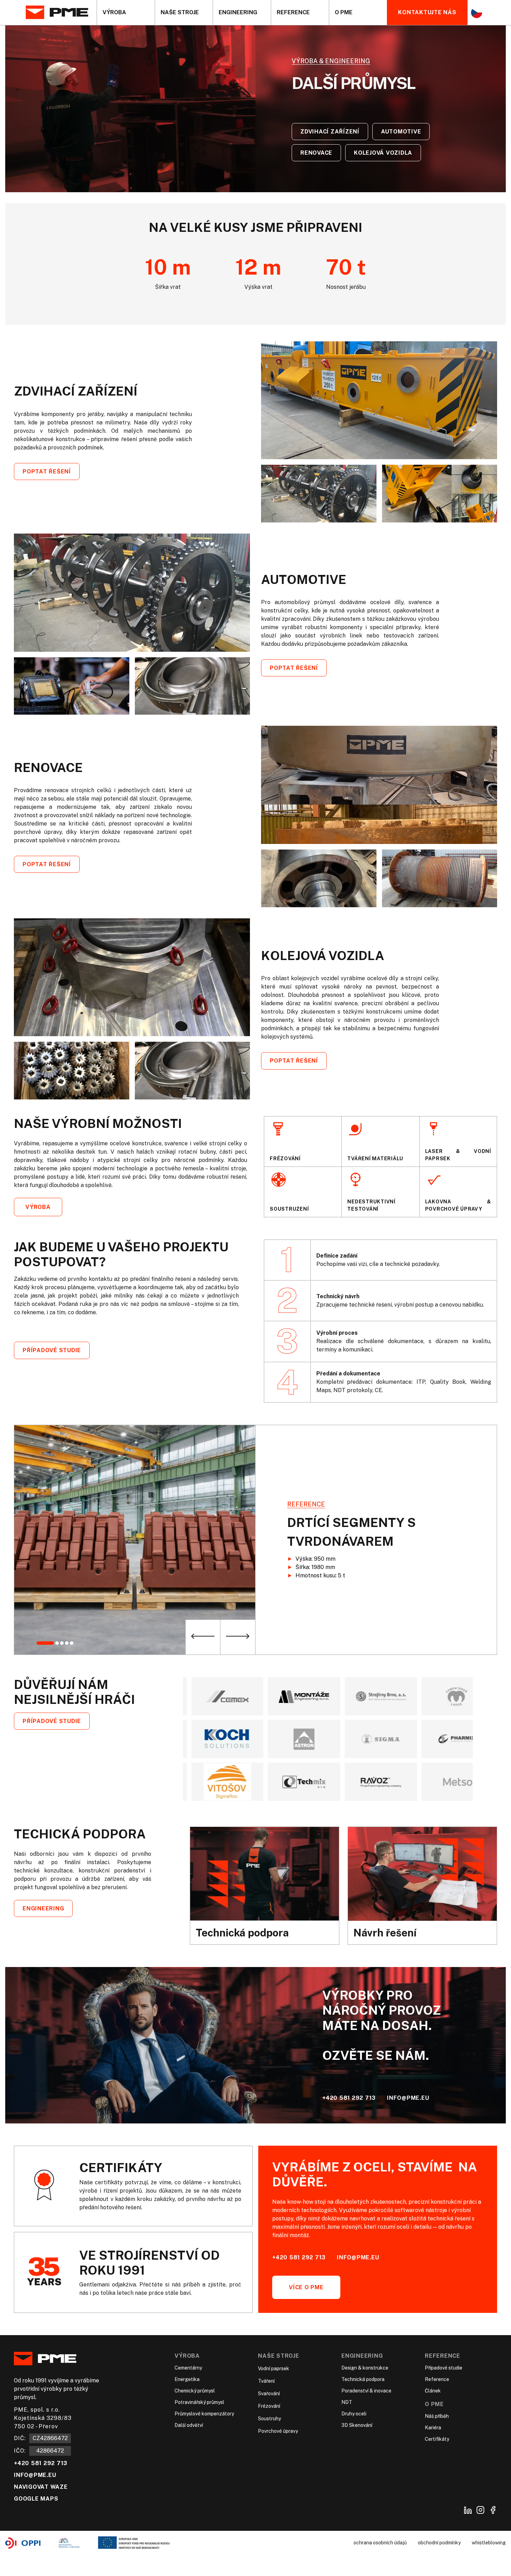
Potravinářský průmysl (199, 2403)
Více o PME (306, 2287)
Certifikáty (437, 2439)
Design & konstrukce (365, 2368)
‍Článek (433, 2391)
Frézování (269, 2406)
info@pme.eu (408, 2098)
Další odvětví (189, 2425)
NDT (347, 2403)
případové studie (52, 1351)
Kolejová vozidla (383, 153)
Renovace (316, 153)
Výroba (38, 1207)
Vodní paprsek (274, 2369)
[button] (126, 13)
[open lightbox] (379, 400)
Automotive (401, 132)
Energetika (187, 2380)
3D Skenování (357, 2425)
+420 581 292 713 (349, 2098)
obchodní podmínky (439, 2543)
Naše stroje (278, 2356)
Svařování (269, 2394)
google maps (36, 2499)
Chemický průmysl (195, 2391)
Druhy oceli (354, 2414)
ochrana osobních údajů (380, 2543)
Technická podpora (363, 2380)
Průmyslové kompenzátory (204, 2414)
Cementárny (188, 2368)
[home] (61, 13)
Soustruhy (269, 2419)
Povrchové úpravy (278, 2431)
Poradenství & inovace (366, 2391)
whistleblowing (489, 2543)
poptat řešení (47, 472)
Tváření (266, 2381)
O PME (434, 2404)
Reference (443, 2356)
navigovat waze (41, 2487)
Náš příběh (437, 2416)
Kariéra (433, 2428)
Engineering (43, 1908)
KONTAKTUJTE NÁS (427, 12)
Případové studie (52, 1721)
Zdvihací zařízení (330, 132)
